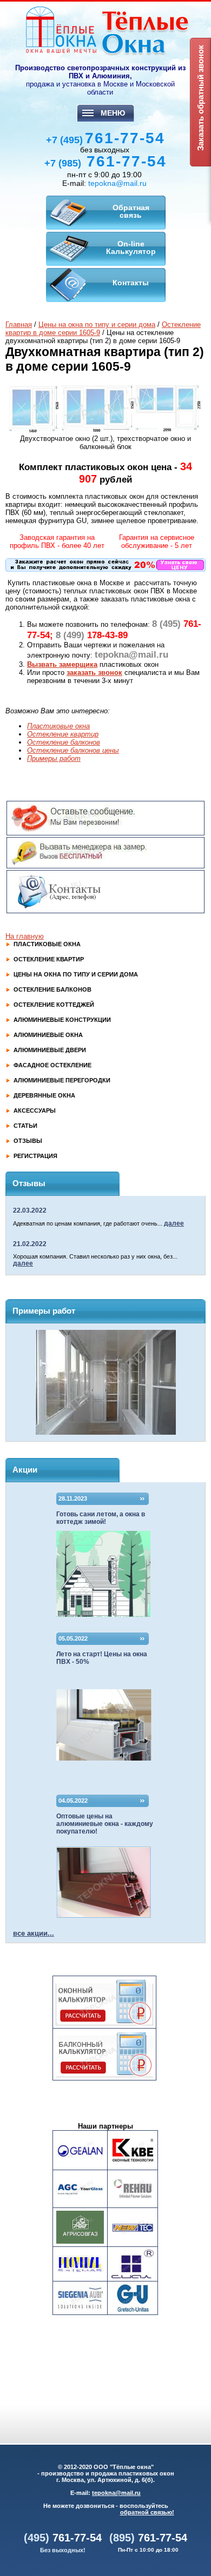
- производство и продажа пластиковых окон (106, 2473)
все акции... (34, 1933)
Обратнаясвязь (131, 211)
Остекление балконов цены (73, 750)
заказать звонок (94, 673)
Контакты (131, 283)
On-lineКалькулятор (131, 247)
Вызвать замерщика (62, 664)
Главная (19, 324)
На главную (25, 936)
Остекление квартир (63, 734)
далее (174, 1223)
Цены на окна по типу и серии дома (97, 324)
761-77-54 (105, 138)
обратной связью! (147, 2512)
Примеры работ (54, 758)
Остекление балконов (64, 742)
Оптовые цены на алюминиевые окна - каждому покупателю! (105, 1824)
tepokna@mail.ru (117, 183)
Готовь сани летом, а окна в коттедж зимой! (101, 1518)
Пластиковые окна (58, 726)
